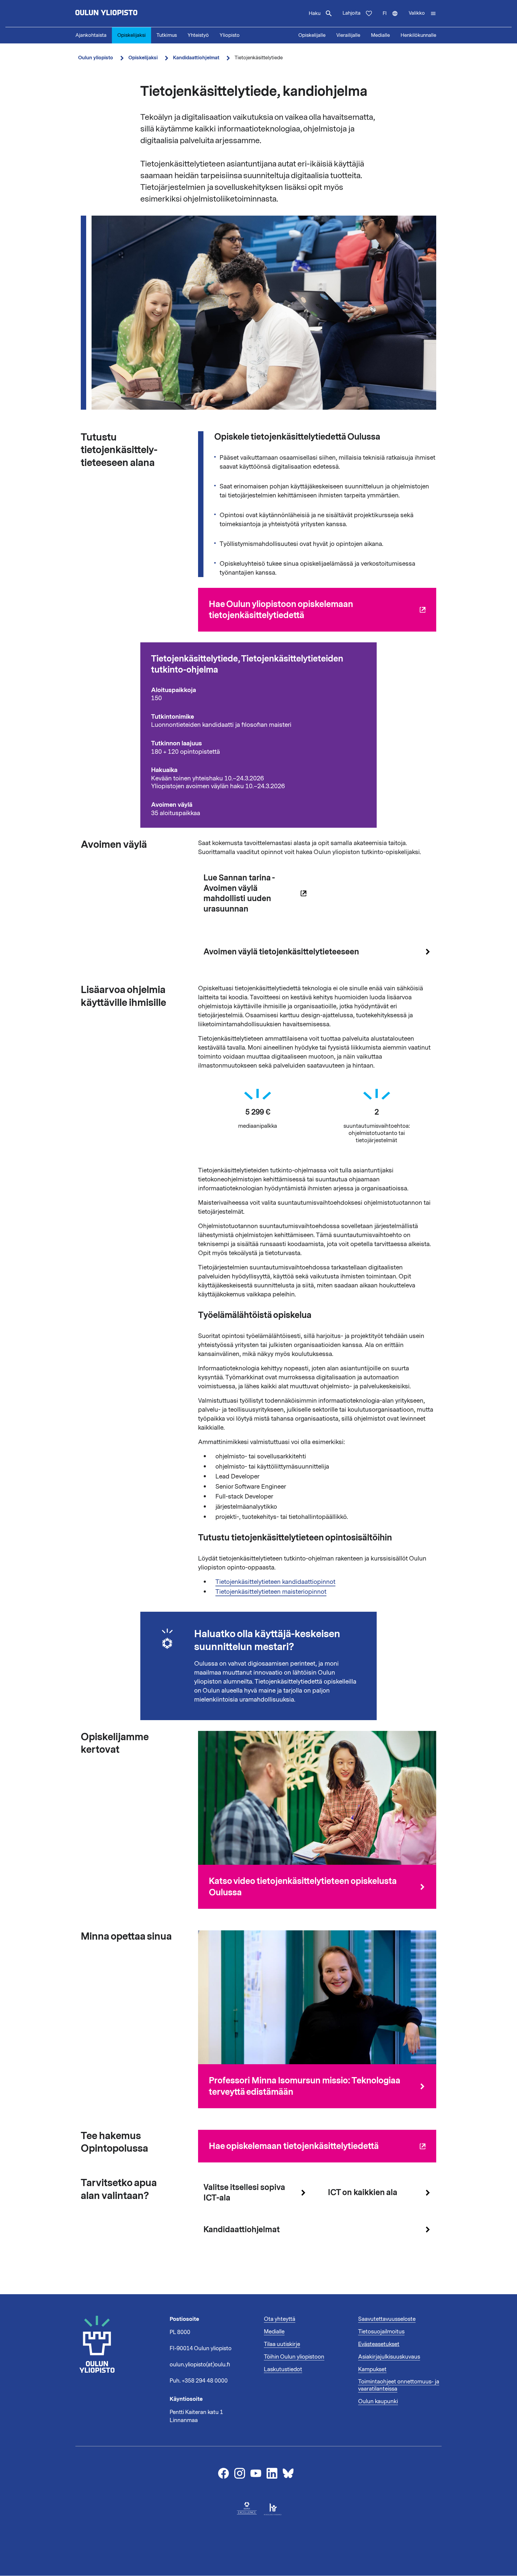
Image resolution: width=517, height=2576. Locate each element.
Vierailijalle (348, 35)
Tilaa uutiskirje (282, 2344)
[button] (422, 13)
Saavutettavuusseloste (387, 2319)
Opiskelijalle (312, 35)
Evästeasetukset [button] (379, 2344)
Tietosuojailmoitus (381, 2332)
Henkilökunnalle (418, 35)
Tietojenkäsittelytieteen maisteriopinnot (271, 1592)
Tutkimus (167, 35)
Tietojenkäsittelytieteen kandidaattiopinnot (275, 1582)
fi (393, 19)
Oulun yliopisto (96, 58)
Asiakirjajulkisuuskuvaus (389, 2357)
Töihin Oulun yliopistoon (294, 2357)
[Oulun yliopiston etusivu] (126, 13)
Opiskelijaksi (131, 35)
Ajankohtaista (91, 35)
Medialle (380, 35)
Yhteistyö (198, 35)
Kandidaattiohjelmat (196, 58)
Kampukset (372, 2369)
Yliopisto (230, 35)
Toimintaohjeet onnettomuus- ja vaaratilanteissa (399, 2385)
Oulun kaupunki (378, 2401)
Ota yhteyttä (280, 2319)
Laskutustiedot (283, 2369)
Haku (315, 13)
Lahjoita (352, 13)
